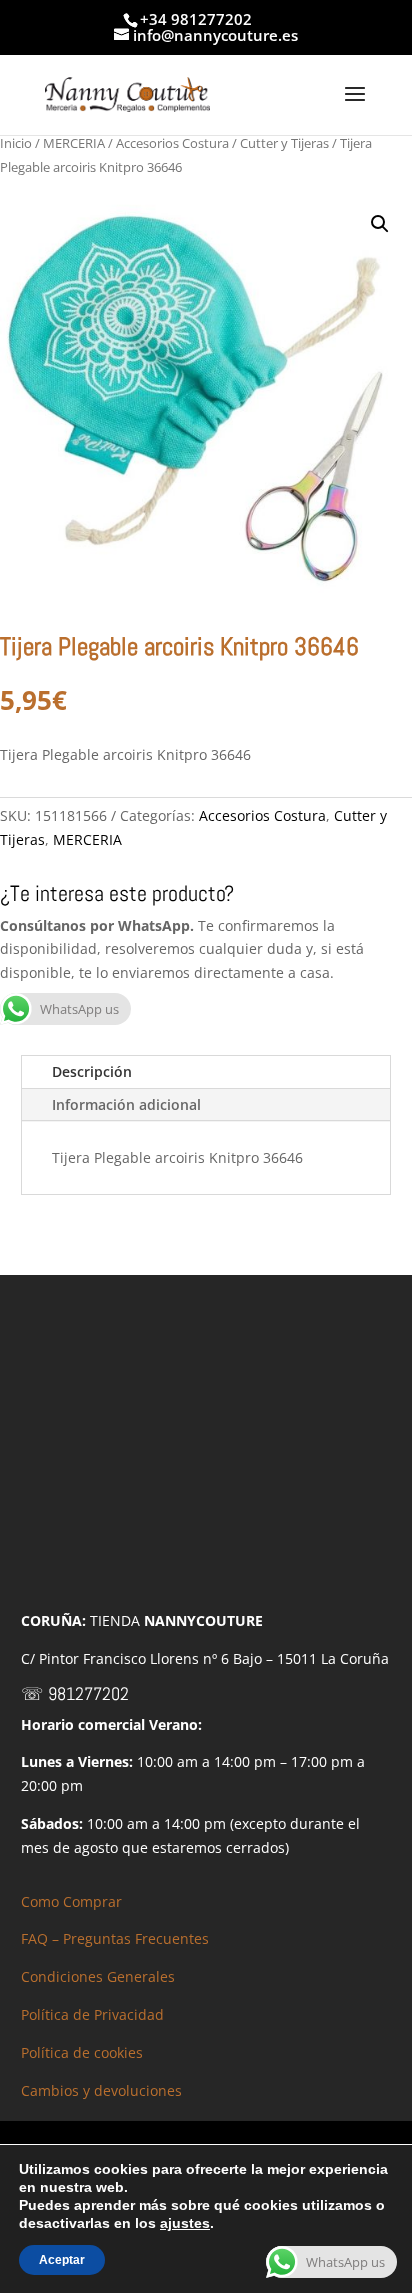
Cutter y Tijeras (284, 143)
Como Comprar (71, 1901)
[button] (380, 224)
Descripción (92, 1071)
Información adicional (126, 1104)
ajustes (185, 2223)
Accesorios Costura (172, 143)
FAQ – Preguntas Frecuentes (115, 1938)
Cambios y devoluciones (101, 2090)
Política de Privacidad (92, 2014)
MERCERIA (74, 143)
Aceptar (62, 2260)
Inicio (16, 143)
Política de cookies (82, 2052)
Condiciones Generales (98, 1976)
